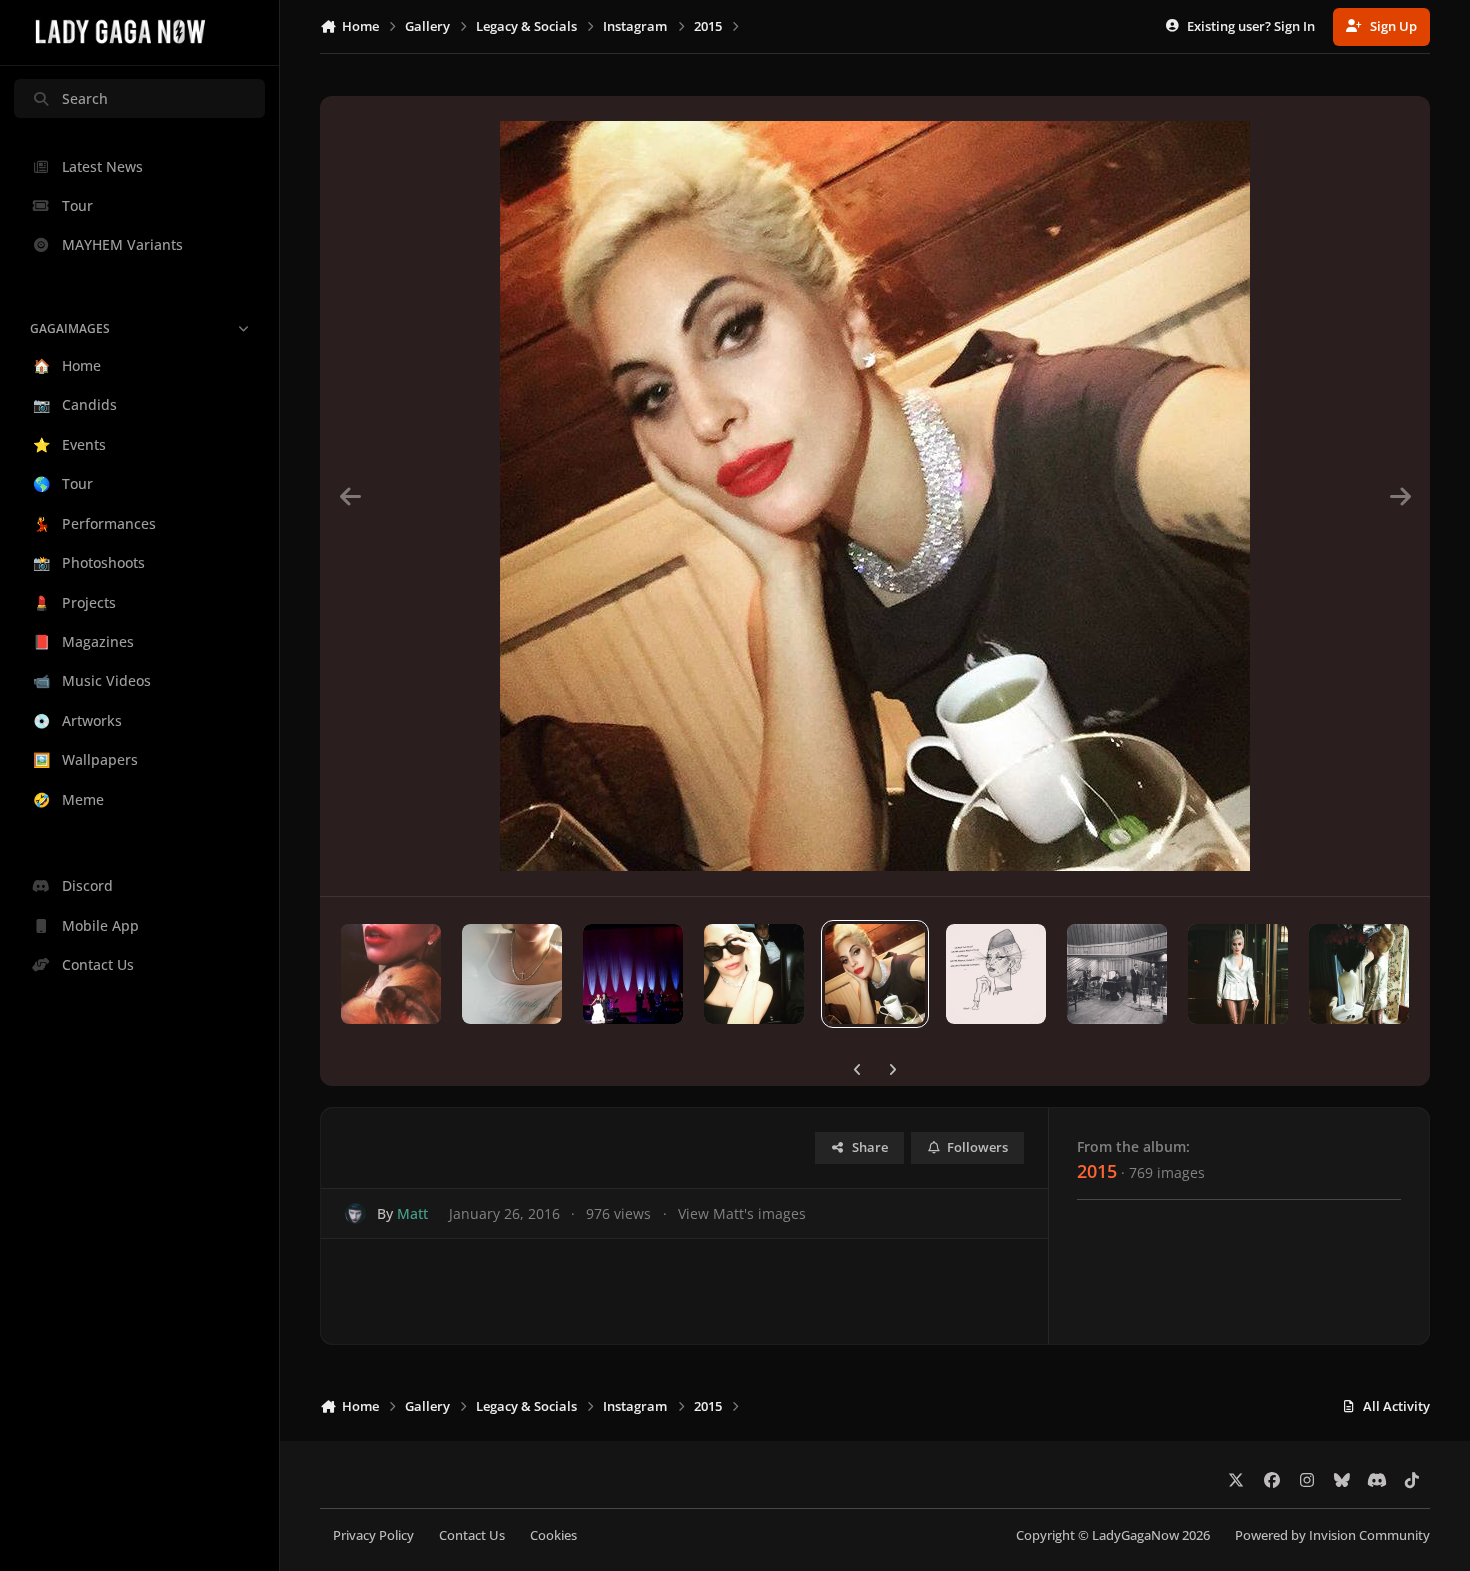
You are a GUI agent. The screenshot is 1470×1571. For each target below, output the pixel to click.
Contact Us (472, 1535)
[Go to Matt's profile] (355, 1213)
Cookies (553, 1535)
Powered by (1332, 1535)
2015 (1097, 1171)
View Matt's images (742, 1213)
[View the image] (391, 974)
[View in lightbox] (875, 496)
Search (85, 98)
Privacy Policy (373, 1535)
